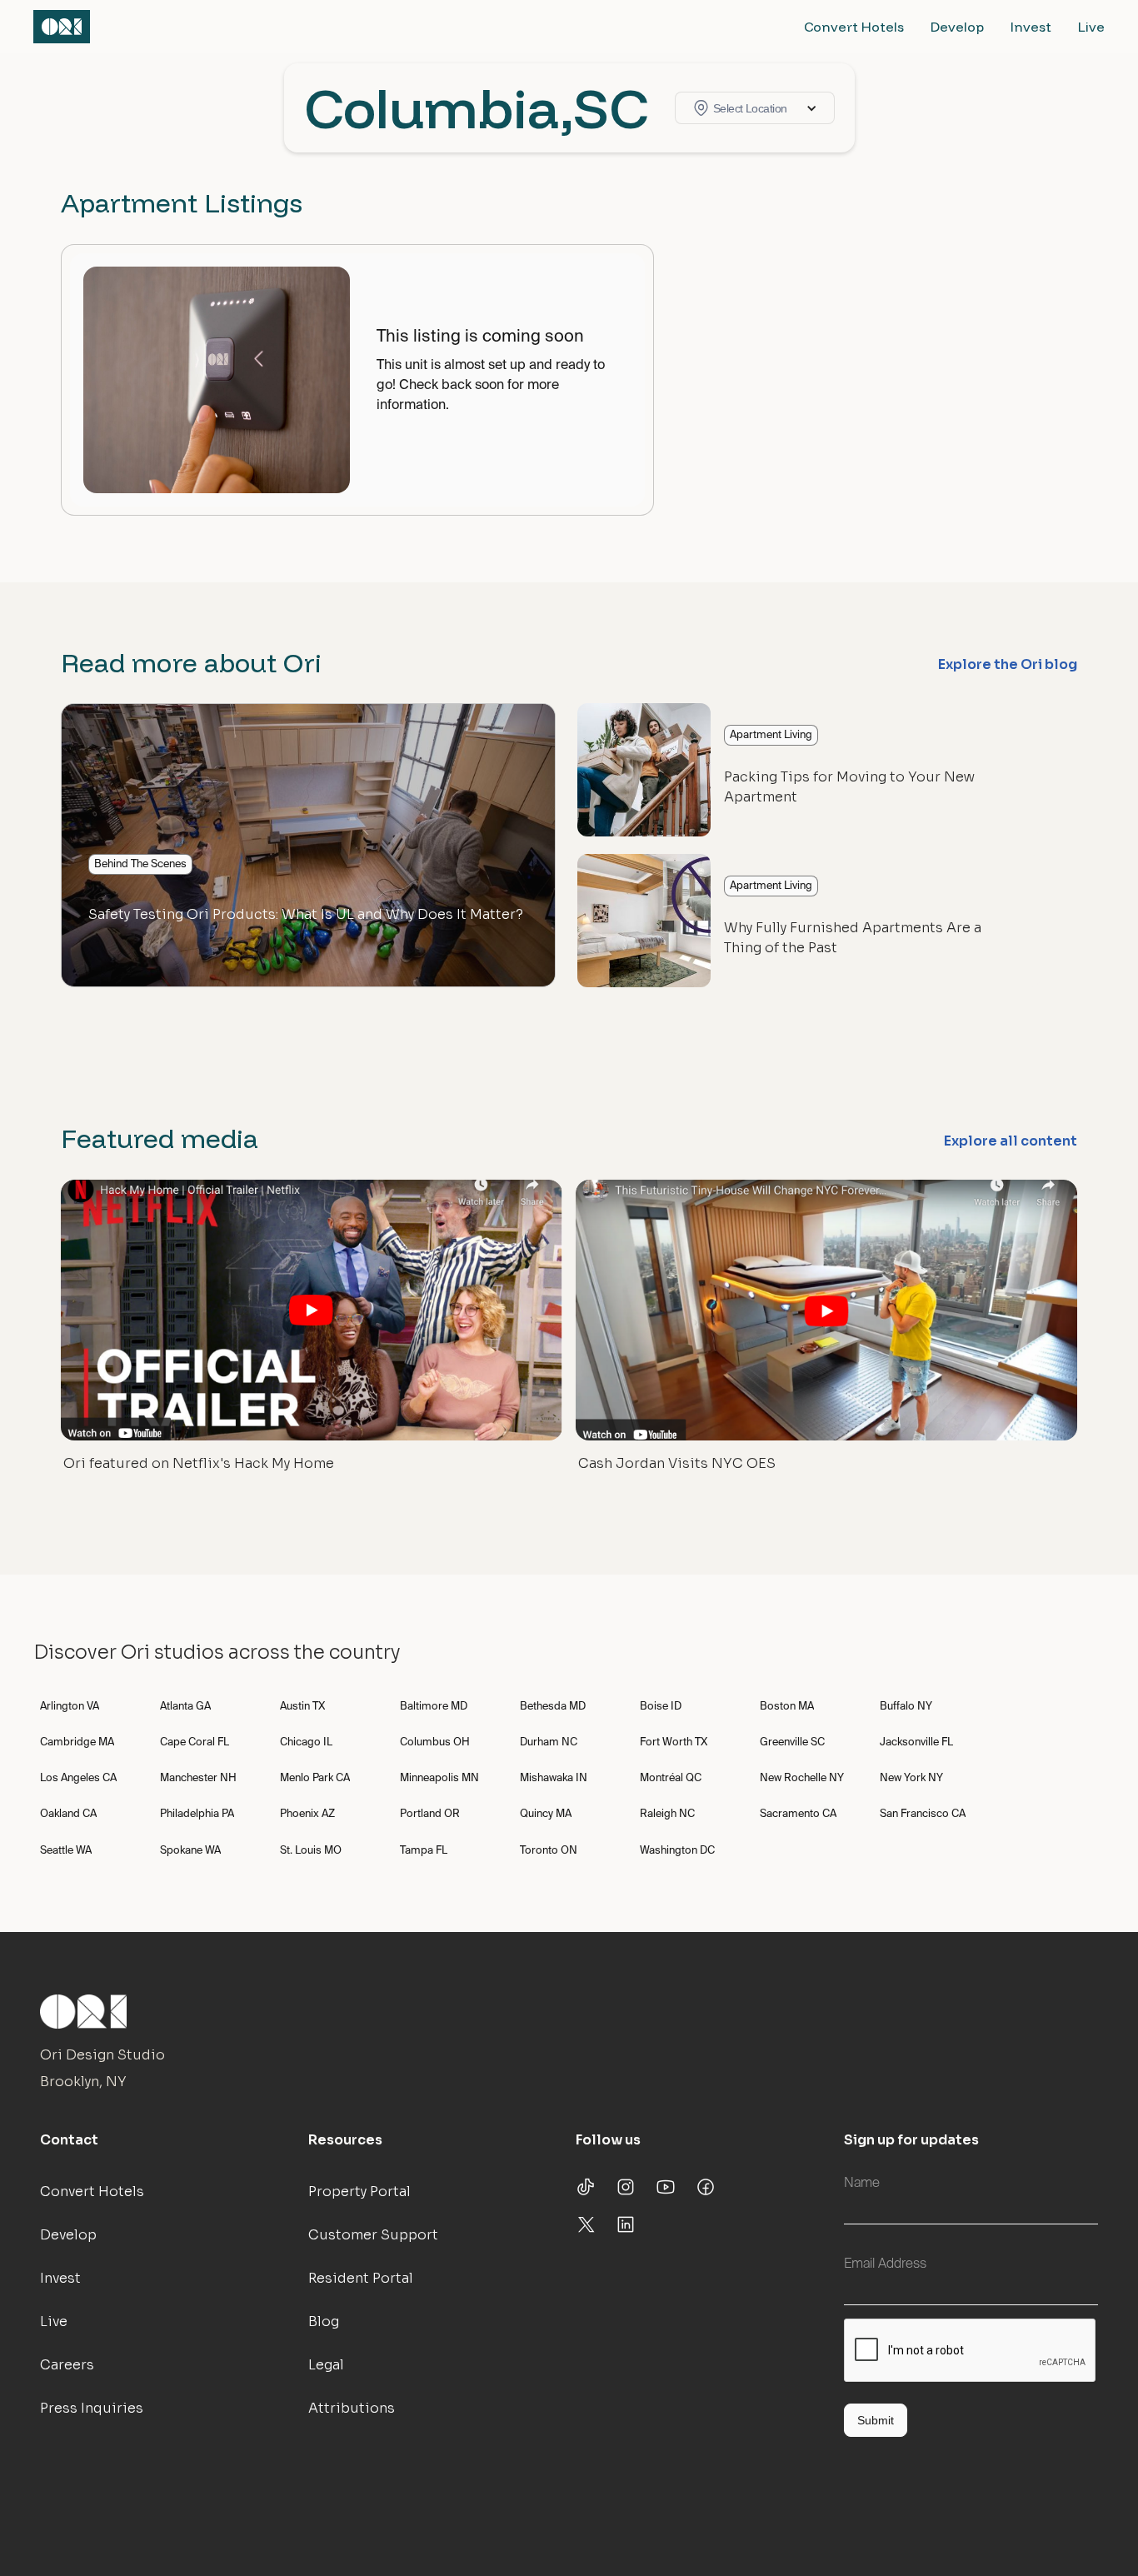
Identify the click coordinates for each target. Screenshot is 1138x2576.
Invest (1031, 27)
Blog (324, 2321)
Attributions (352, 2408)
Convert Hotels (854, 27)
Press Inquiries (92, 2408)
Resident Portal (361, 2278)
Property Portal (359, 2192)
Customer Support (373, 2235)
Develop (957, 27)
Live (1091, 27)
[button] (755, 107)
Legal (326, 2365)
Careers (67, 2365)
